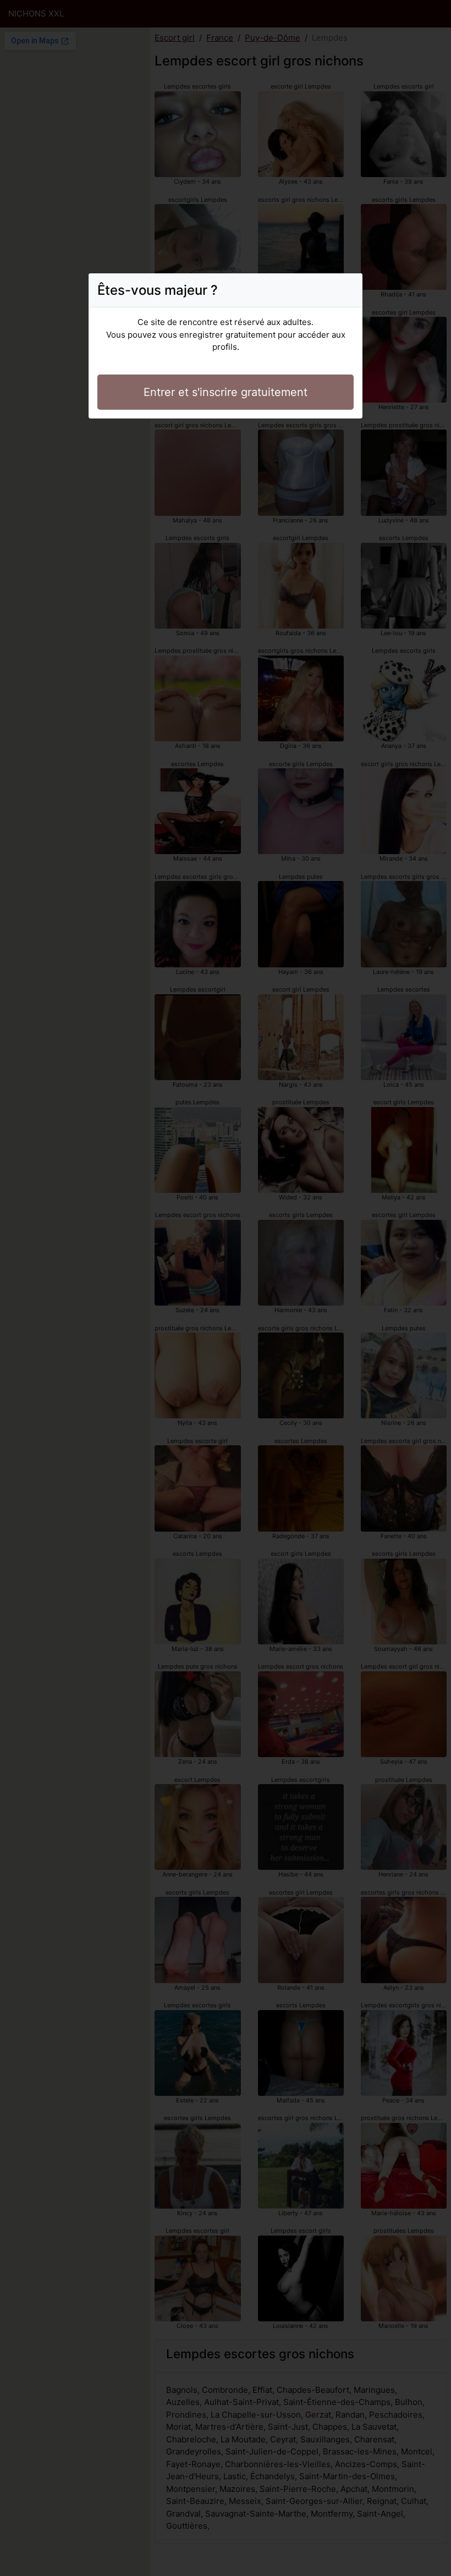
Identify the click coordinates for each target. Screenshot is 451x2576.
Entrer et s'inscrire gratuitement (226, 392)
